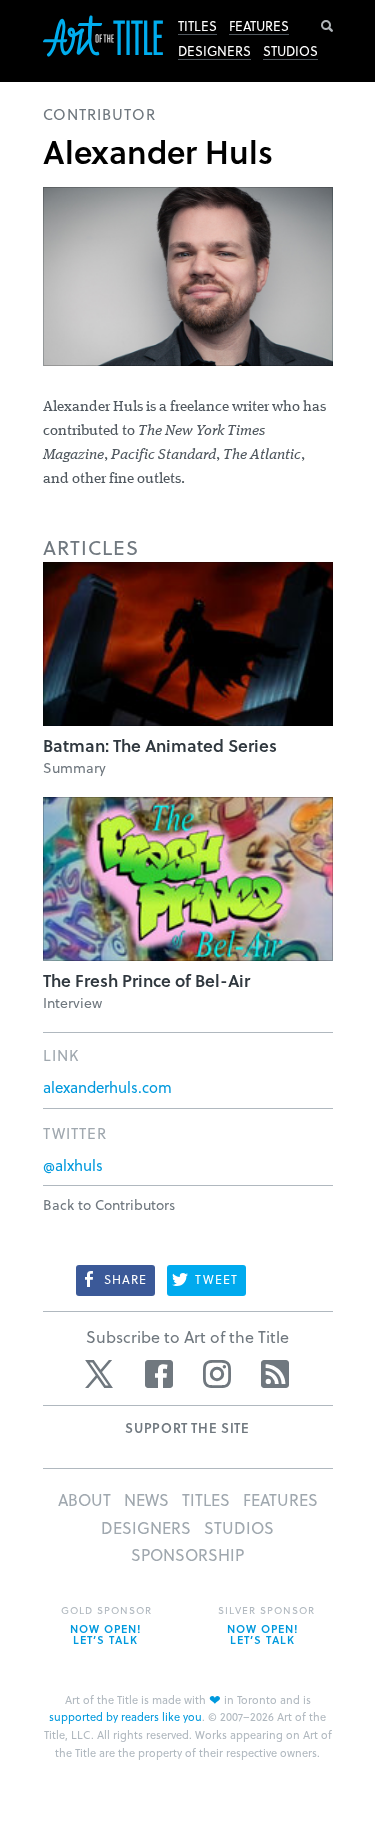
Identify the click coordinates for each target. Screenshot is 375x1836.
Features (259, 26)
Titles (197, 26)
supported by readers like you (125, 1716)
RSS (275, 1374)
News (146, 1499)
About (84, 1499)
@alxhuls (73, 1165)
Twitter (101, 1374)
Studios (290, 51)
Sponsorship (187, 1554)
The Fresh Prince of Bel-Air (146, 980)
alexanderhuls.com (107, 1087)
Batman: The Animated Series (160, 745)
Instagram (217, 1374)
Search (327, 26)
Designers (214, 51)
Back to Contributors (109, 1204)
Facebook (159, 1374)
